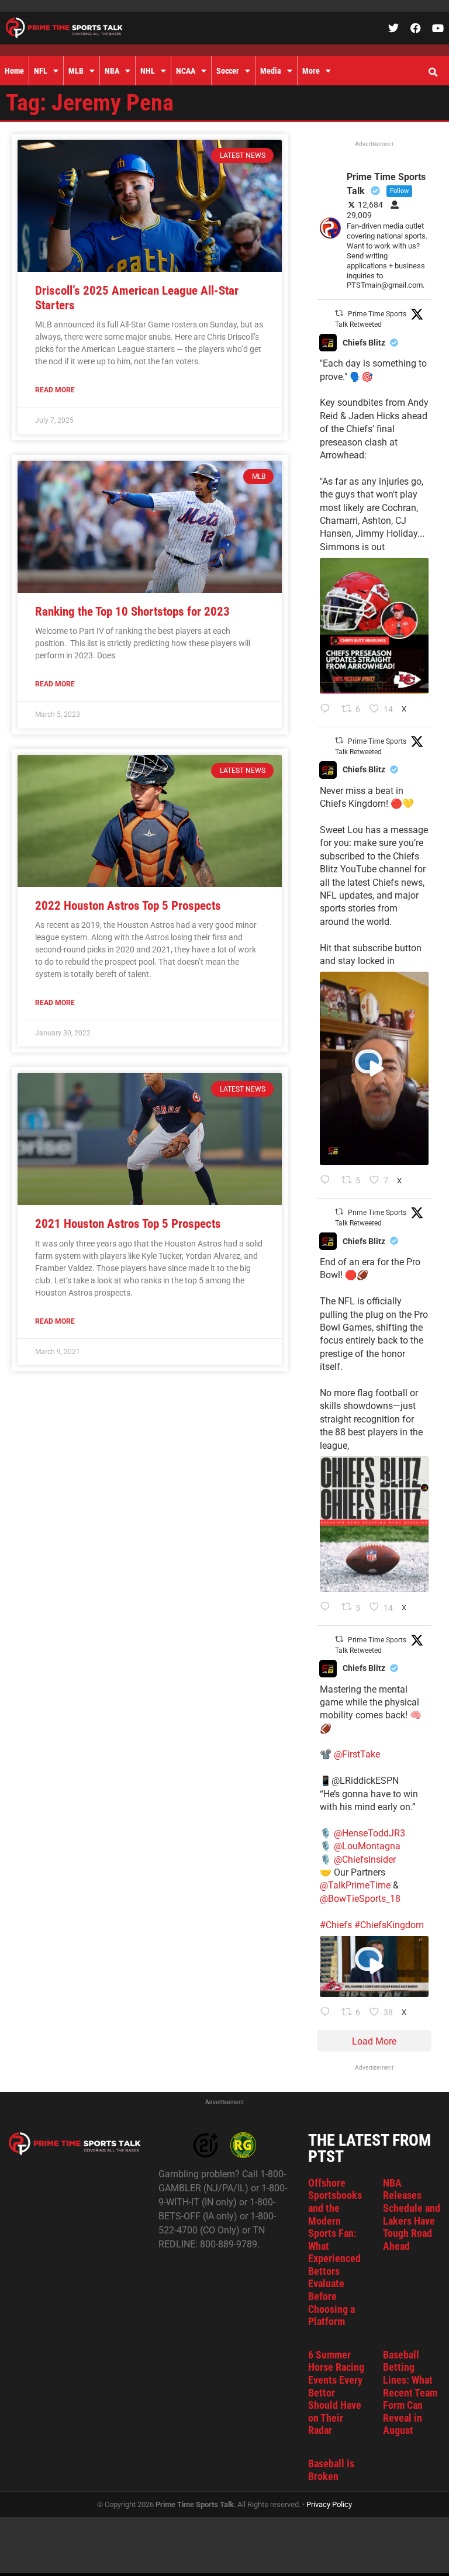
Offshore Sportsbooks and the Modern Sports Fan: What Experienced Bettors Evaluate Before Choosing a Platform (335, 2252)
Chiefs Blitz (364, 343)
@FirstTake (357, 1754)
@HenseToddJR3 (369, 1833)
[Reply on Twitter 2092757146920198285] (328, 1181)
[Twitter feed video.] (374, 1068)
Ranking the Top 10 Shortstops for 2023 (132, 612)
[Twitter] (393, 28)
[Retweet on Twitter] (339, 313)
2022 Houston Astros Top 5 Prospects (128, 906)
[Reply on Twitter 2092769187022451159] (328, 710)
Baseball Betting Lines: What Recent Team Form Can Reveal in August (410, 2393)
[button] (433, 72)
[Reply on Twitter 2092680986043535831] (328, 2013)
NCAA (186, 71)
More (311, 71)
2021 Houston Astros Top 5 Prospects (128, 1224)
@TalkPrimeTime (355, 1885)
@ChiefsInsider (365, 1860)
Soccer (228, 71)
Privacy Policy (329, 2504)
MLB (76, 71)
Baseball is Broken (331, 2470)
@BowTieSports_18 (360, 1899)
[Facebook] (416, 28)
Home (14, 71)
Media (271, 71)
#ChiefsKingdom (389, 1925)
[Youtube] (438, 28)
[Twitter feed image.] (374, 626)
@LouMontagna (367, 1846)
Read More (55, 390)
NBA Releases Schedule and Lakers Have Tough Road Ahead (412, 2214)
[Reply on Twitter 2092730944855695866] (328, 1608)
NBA (112, 71)
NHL (148, 71)
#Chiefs (336, 1925)
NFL (41, 71)
